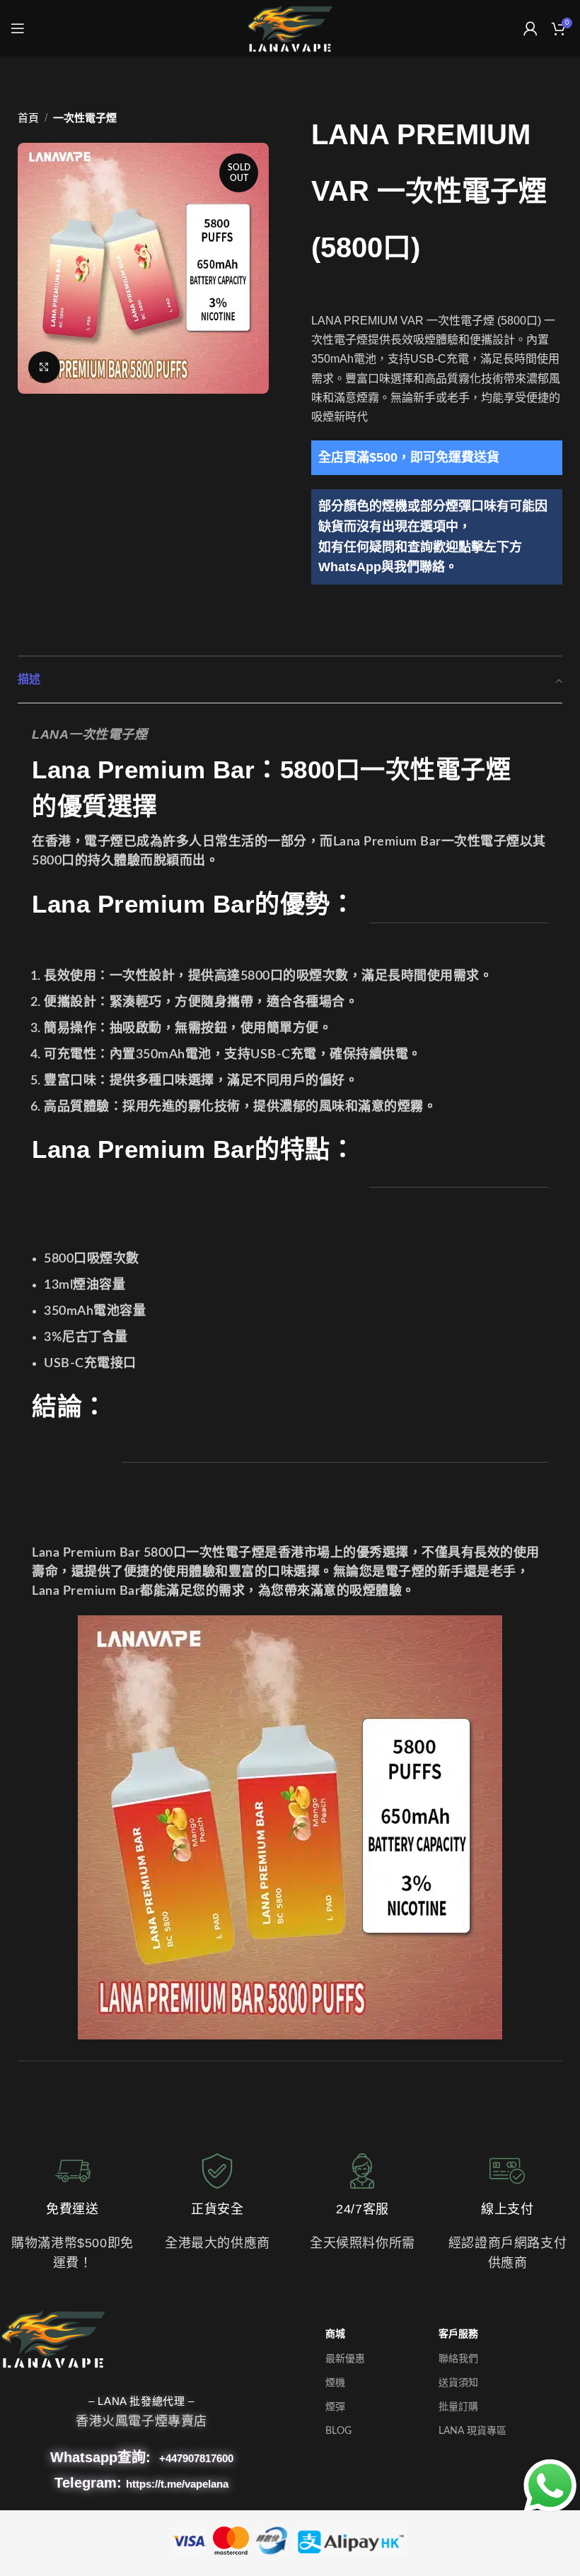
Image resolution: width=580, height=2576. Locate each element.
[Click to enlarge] (44, 367)
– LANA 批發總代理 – (141, 2401)
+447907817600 (196, 2458)
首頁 (28, 118)
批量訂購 (458, 2407)
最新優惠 (345, 2359)
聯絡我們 (458, 2359)
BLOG (338, 2431)
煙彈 (335, 2407)
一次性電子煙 (85, 118)
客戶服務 (458, 2334)
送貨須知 (458, 2383)
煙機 (335, 2383)
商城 (335, 2334)
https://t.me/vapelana (177, 2484)
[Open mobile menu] (18, 28)
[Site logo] (290, 28)
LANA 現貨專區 (472, 2431)
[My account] (530, 28)
